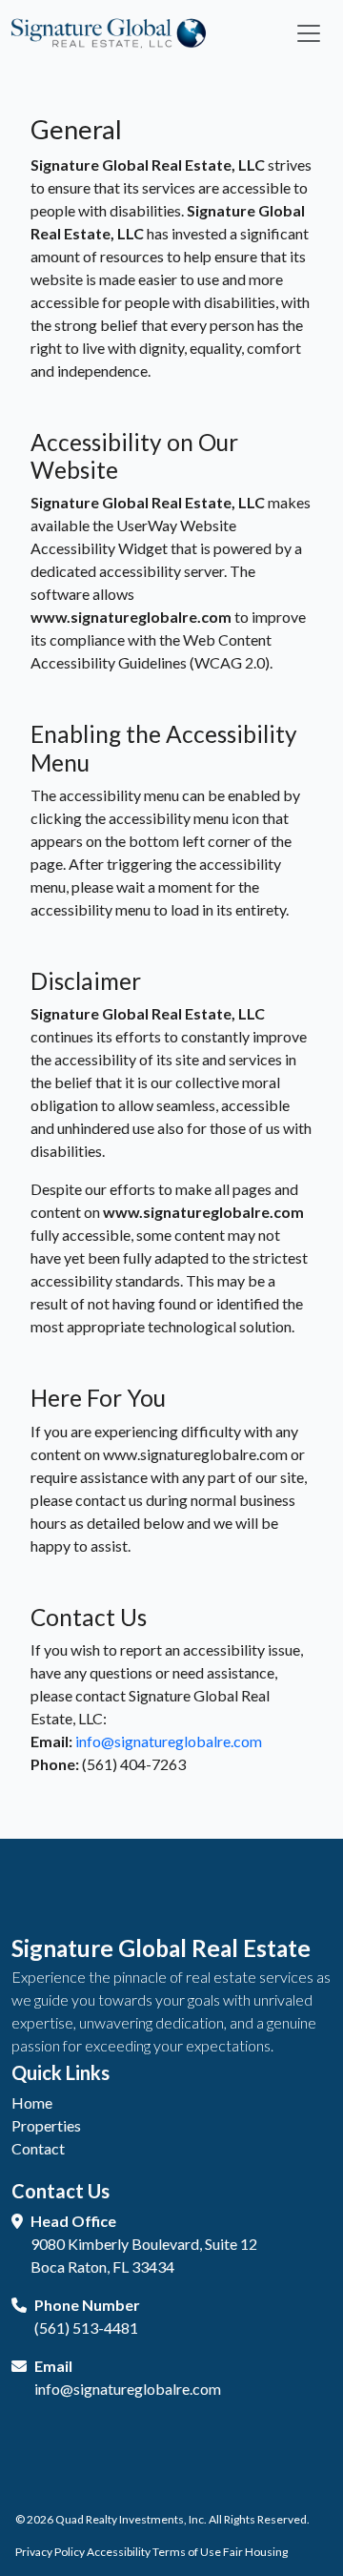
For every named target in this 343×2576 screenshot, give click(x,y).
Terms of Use (187, 2552)
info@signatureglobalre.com (169, 1741)
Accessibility (119, 2552)
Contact (38, 2148)
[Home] (109, 31)
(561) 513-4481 (86, 2328)
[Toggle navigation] (309, 33)
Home (32, 2102)
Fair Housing (255, 2552)
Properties (46, 2125)
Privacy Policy (50, 2552)
